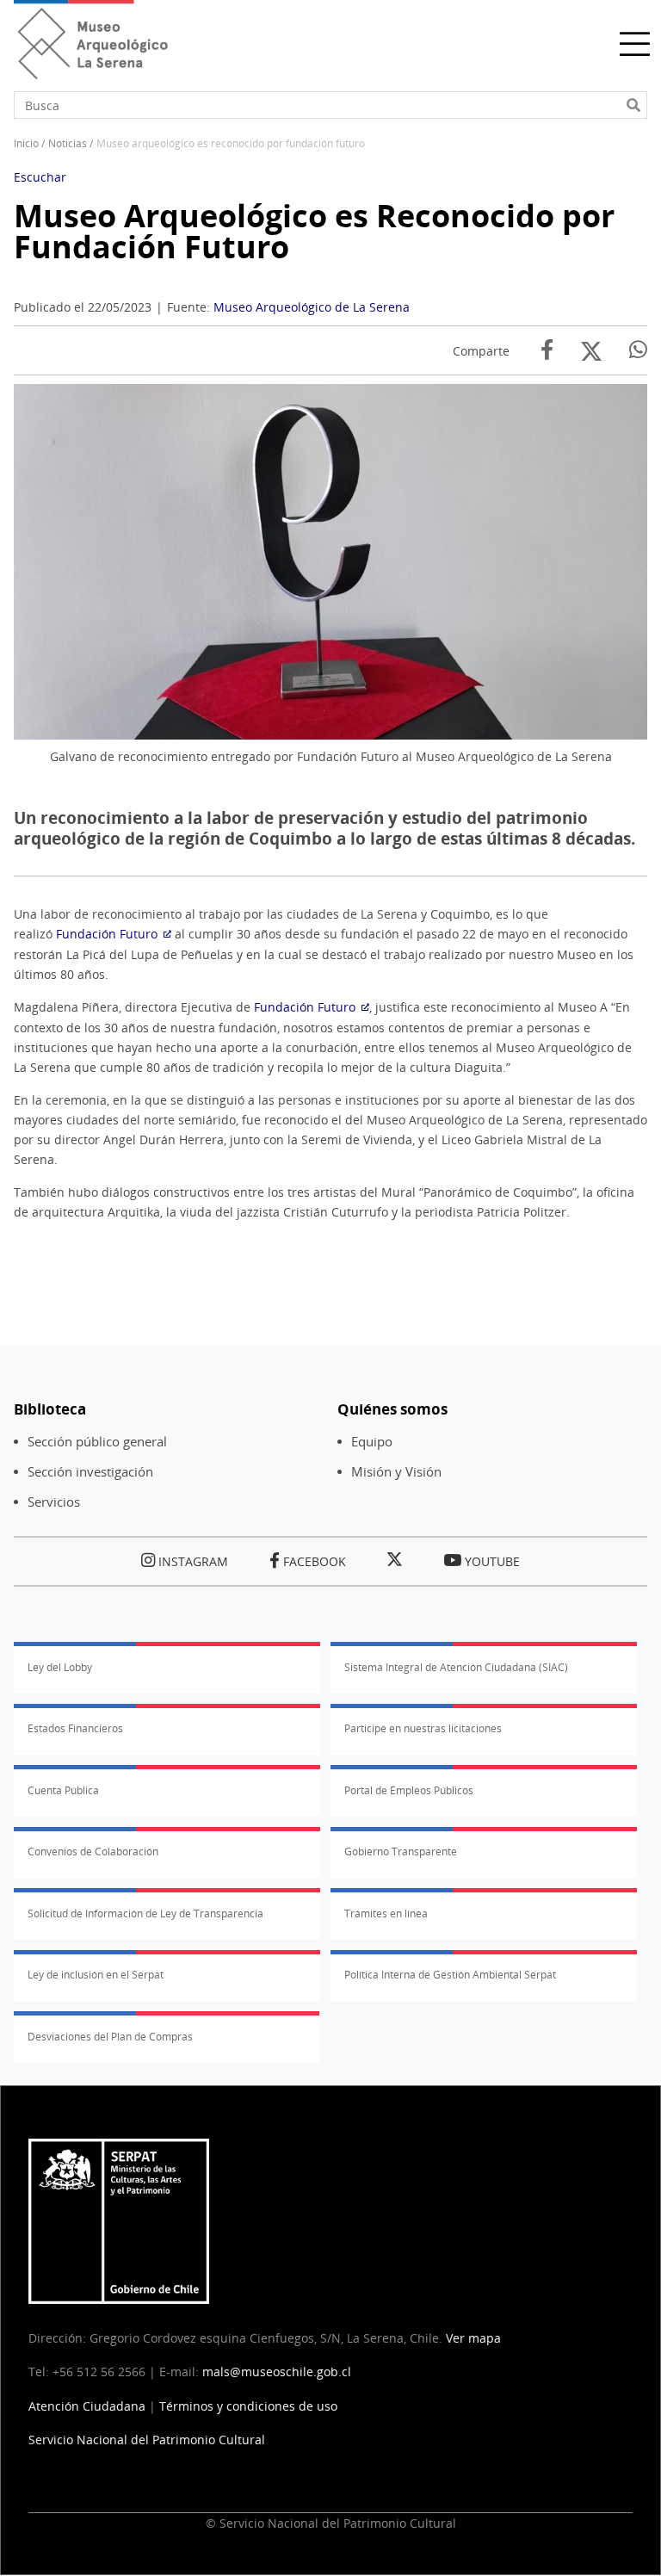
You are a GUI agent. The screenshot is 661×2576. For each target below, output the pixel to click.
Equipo (372, 1442)
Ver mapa (473, 2338)
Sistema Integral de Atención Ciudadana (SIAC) (456, 1667)
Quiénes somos (392, 1409)
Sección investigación (90, 1472)
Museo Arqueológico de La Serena (312, 307)
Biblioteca (50, 1409)
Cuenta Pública (63, 1790)
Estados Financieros (75, 1728)
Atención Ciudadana (87, 2406)
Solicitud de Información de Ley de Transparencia (145, 1913)
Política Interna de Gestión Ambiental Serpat (450, 1975)
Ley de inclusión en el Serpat (96, 1975)
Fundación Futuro (107, 934)
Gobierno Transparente (401, 1851)
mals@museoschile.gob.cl (277, 2372)
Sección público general (97, 1442)
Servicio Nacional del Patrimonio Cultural (147, 2440)
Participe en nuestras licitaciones (423, 1728)
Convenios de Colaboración (93, 1851)
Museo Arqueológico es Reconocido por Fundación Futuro (314, 231)
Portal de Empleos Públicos (409, 1790)
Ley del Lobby (60, 1667)
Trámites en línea (386, 1913)
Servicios (54, 1502)
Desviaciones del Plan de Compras (110, 2037)
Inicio (26, 143)
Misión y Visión (396, 1472)
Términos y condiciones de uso (248, 2406)
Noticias (68, 143)
